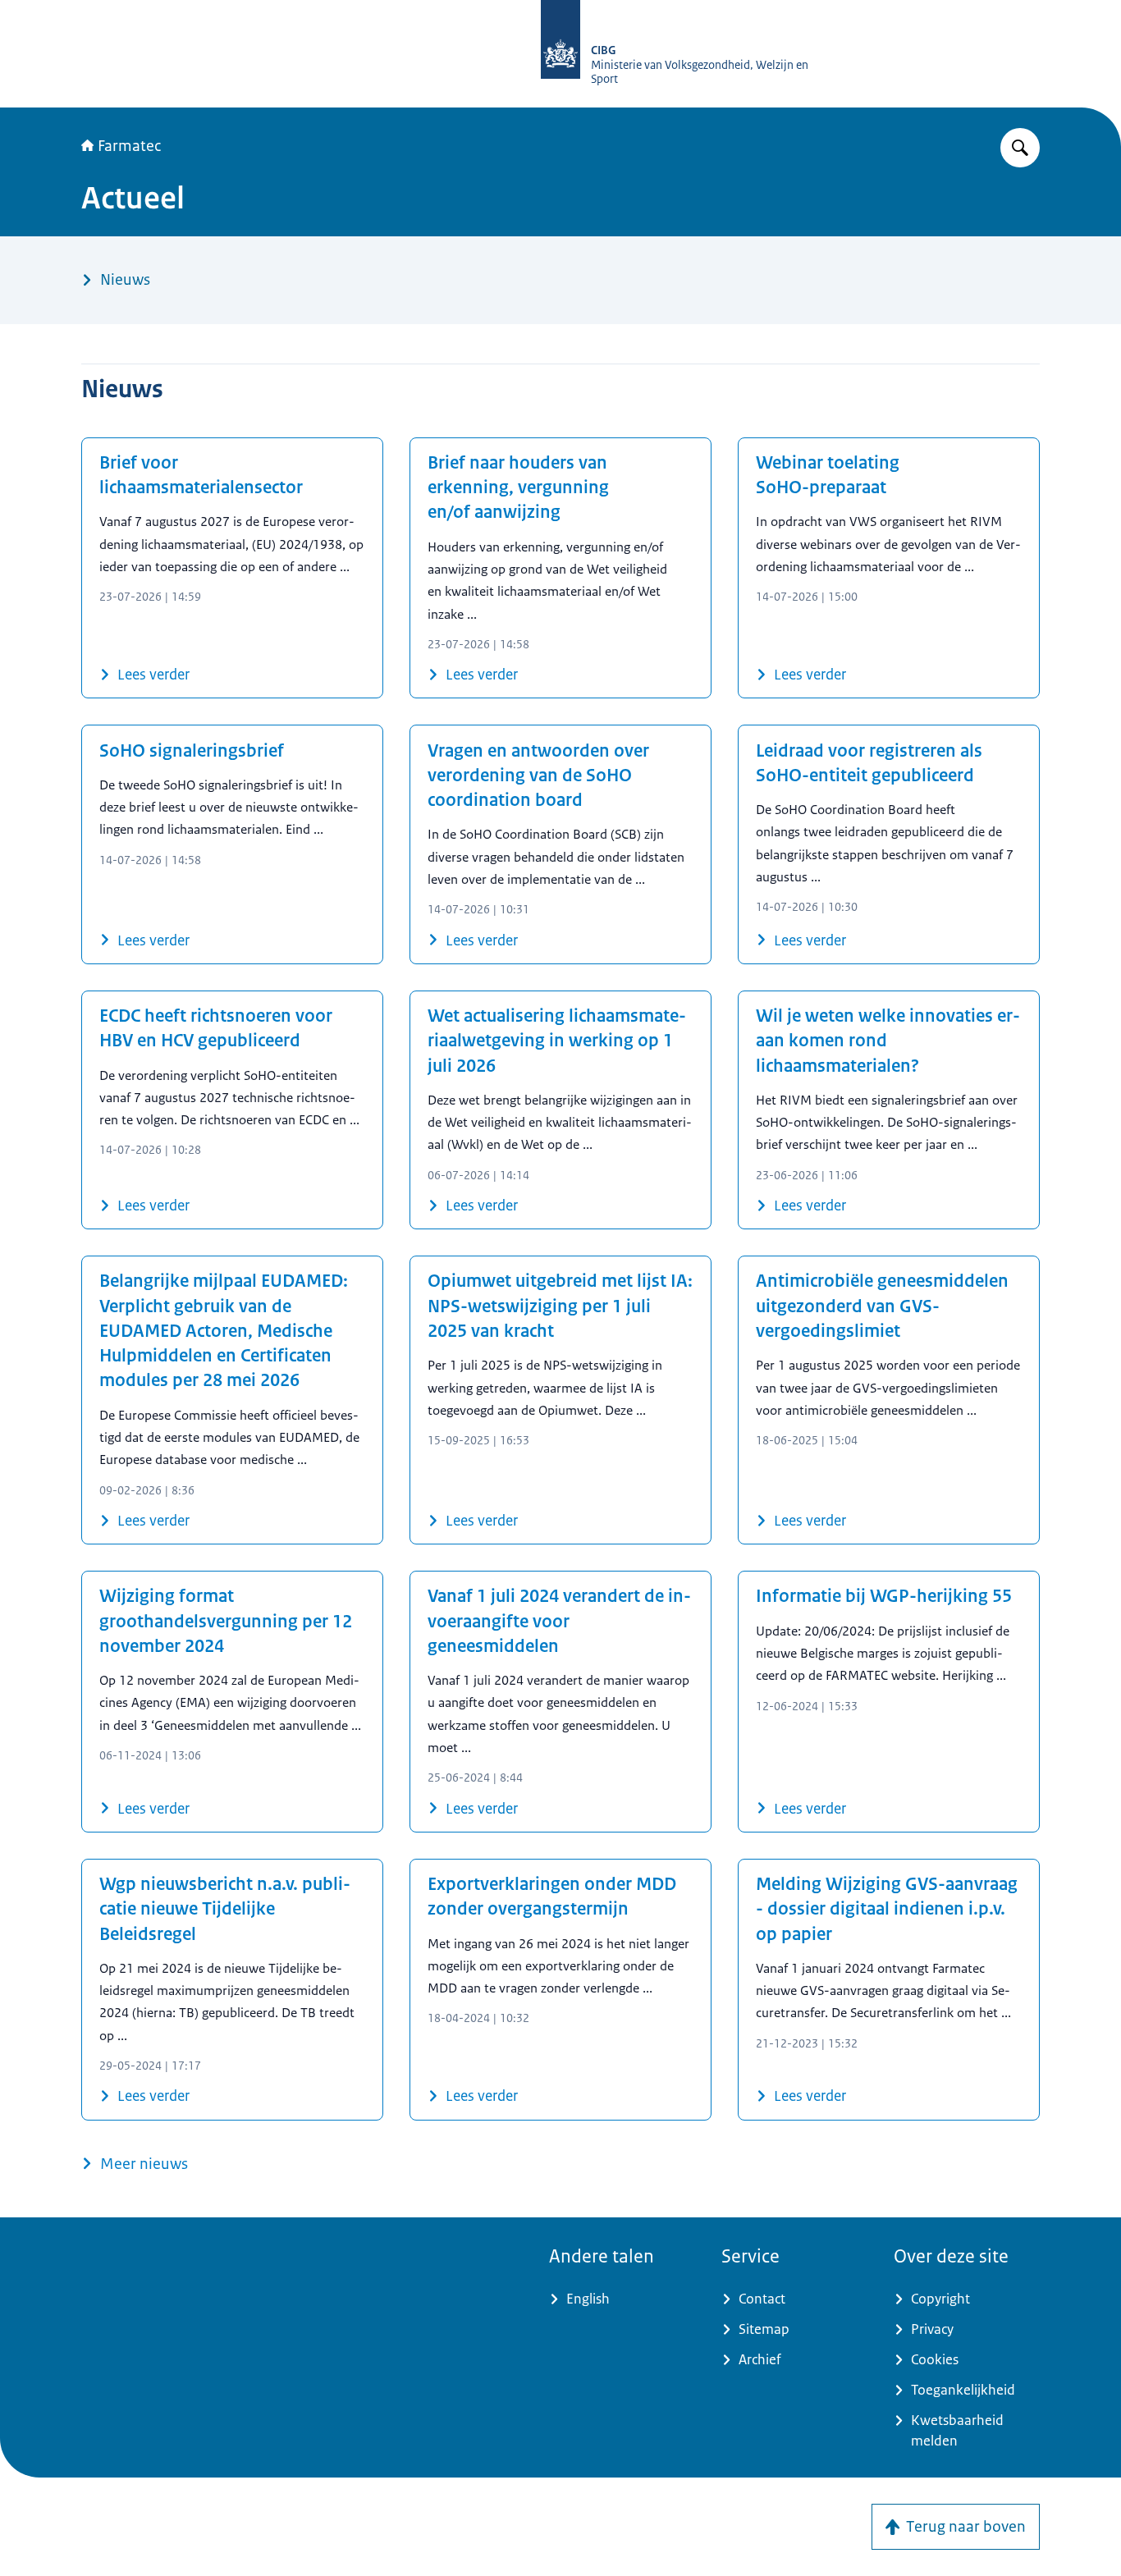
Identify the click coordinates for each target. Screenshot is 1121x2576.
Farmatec (129, 146)
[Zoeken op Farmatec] (1020, 148)
